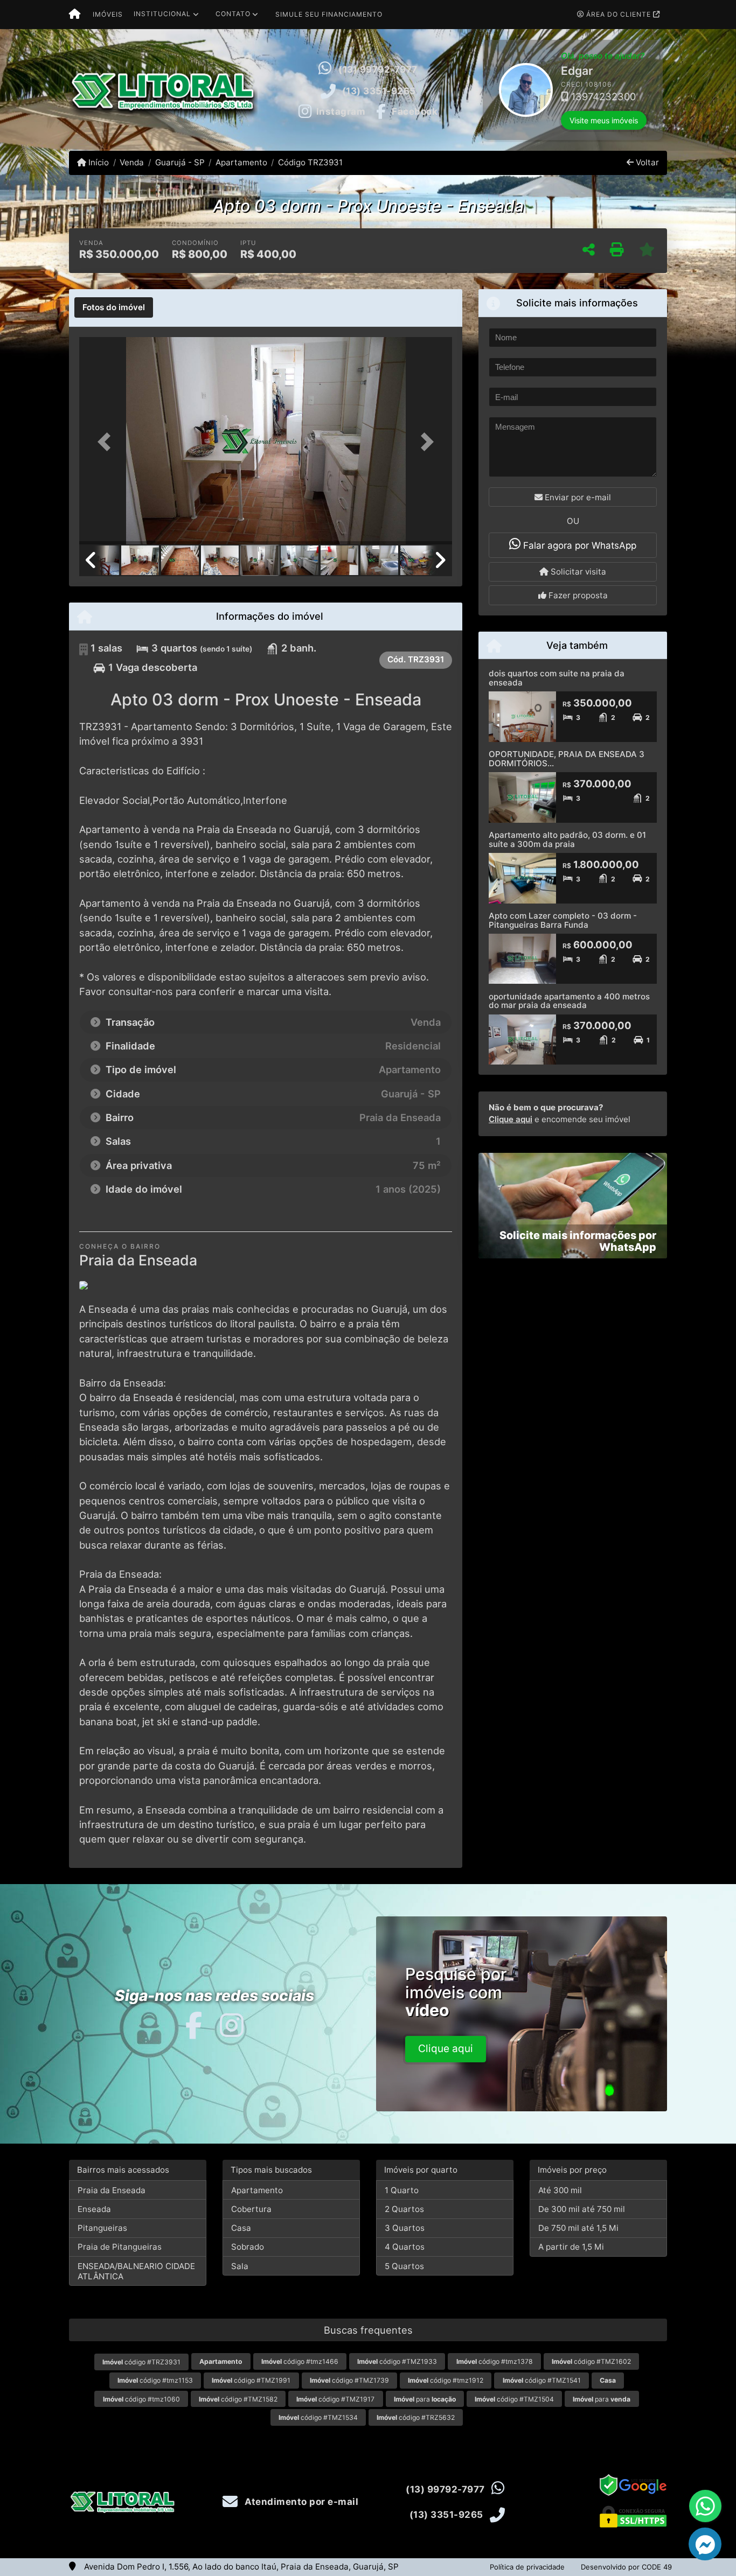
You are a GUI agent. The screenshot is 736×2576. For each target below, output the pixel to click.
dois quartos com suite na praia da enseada (557, 678)
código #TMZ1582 (238, 2399)
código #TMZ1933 (397, 2361)
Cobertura (251, 2209)
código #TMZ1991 (251, 2380)
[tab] (114, 307)
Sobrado (248, 2247)
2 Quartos (404, 2209)
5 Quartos (404, 2266)
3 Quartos (405, 2228)
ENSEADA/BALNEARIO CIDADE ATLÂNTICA (136, 2271)
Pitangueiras (102, 2228)
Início (98, 162)
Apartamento (241, 162)
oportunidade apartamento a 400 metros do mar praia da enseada (569, 1001)
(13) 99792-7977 (378, 69)
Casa (241, 2228)
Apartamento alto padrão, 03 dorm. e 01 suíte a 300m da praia (567, 839)
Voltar (646, 162)
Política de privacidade (527, 2567)
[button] (484, 90)
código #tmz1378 (495, 2361)
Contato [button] (233, 14)
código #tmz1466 (300, 2361)
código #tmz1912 (446, 2380)
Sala (240, 2266)
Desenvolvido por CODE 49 (626, 2567)
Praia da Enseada (112, 2190)
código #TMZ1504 (514, 2399)
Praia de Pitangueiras (120, 2247)
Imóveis (108, 14)
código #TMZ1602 (591, 2361)
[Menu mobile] (75, 15)
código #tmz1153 (155, 2380)
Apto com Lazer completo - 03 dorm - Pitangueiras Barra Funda (563, 920)
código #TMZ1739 (349, 2380)
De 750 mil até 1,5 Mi (578, 2228)
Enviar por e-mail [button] (577, 497)
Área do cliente (619, 14)
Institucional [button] (162, 14)
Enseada (94, 2209)
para (425, 2399)
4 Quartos (405, 2247)
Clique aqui (511, 1119)
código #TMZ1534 (318, 2417)
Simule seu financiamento (329, 14)
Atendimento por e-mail (300, 2502)
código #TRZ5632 (416, 2417)
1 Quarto (402, 2190)
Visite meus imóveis (519, 120)
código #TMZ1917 (335, 2399)
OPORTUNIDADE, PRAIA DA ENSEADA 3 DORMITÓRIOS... (567, 759)
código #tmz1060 (141, 2399)
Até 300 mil (560, 2190)
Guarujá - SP (180, 162)
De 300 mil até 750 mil (582, 2209)
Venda (132, 162)
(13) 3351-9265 (379, 91)
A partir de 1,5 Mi (571, 2247)
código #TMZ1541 (542, 2380)
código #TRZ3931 (141, 2362)
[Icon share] (194, 2025)
